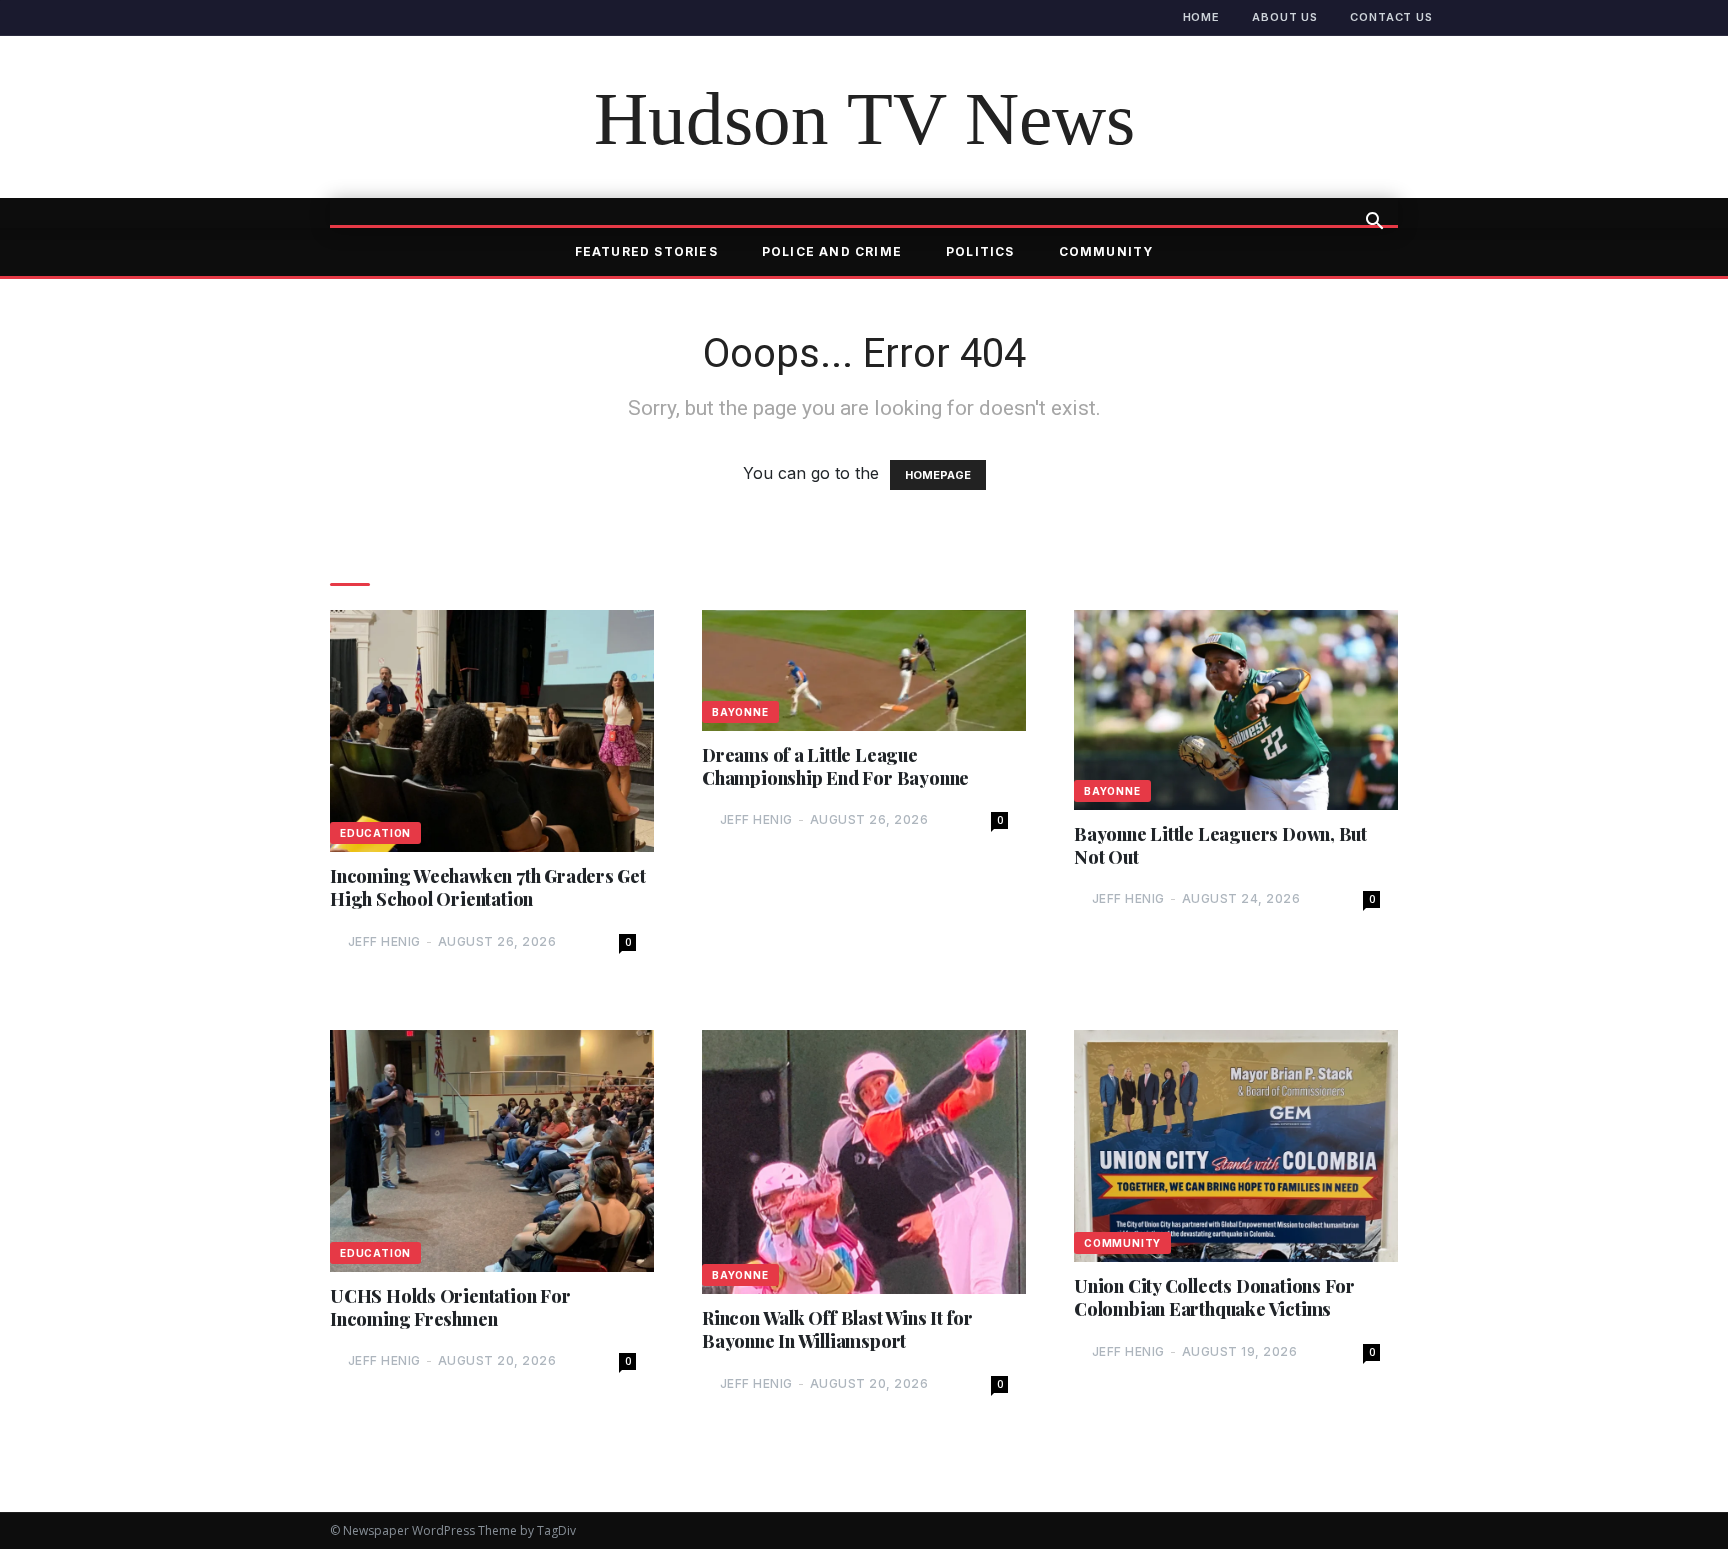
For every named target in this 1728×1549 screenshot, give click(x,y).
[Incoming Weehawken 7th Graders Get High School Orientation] (492, 730)
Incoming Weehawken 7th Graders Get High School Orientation (488, 888)
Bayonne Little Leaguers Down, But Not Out (1220, 846)
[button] (1374, 223)
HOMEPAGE (938, 475)
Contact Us (1391, 17)
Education (375, 833)
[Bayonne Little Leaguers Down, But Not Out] (1236, 709)
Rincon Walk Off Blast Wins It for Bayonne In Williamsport (837, 1330)
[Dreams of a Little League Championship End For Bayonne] (864, 670)
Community (1106, 251)
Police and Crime (832, 251)
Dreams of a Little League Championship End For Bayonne (835, 767)
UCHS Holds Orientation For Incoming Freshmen (450, 1308)
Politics (980, 251)
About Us (1285, 17)
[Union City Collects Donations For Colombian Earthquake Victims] (1236, 1146)
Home (1202, 17)
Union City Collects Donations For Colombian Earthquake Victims (1214, 1298)
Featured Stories (646, 251)
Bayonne (740, 712)
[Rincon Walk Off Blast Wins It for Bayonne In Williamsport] (864, 1162)
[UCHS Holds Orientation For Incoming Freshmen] (492, 1151)
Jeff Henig (384, 941)
